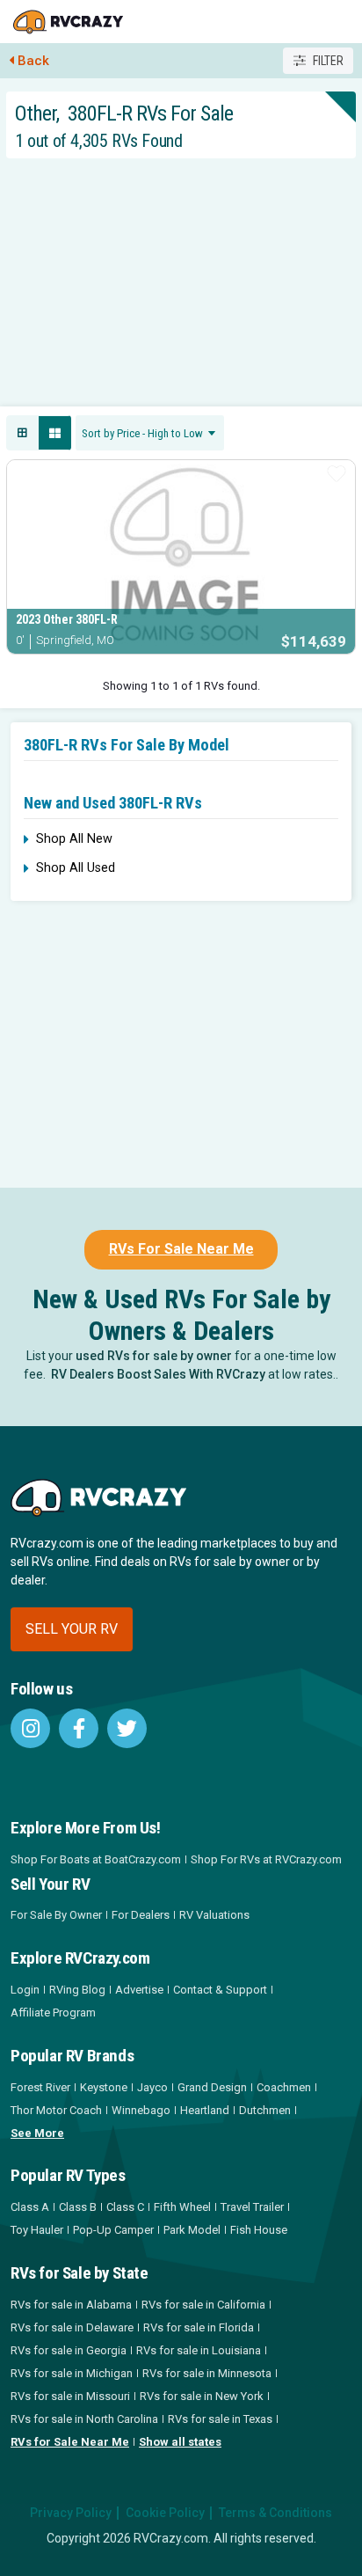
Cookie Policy (165, 2513)
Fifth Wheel (182, 2207)
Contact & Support (220, 1990)
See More (37, 2133)
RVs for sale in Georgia (69, 2350)
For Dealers (141, 1915)
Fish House (259, 2230)
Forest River (40, 2087)
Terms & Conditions (275, 2513)
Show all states (180, 2442)
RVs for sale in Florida (199, 2327)
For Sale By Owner (56, 1915)
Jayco (152, 2087)
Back (33, 61)
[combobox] (150, 433)
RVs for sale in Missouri (70, 2396)
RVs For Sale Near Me (181, 1249)
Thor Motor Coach (56, 2110)
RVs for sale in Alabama (71, 2305)
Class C (125, 2207)
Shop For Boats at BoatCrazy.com (96, 1859)
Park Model (192, 2230)
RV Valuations (214, 1915)
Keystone (104, 2087)
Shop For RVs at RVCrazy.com (266, 1859)
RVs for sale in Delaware (72, 2327)
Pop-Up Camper (113, 2230)
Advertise (139, 1990)
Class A (30, 2207)
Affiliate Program (53, 2012)
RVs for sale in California (203, 2305)
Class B (78, 2207)
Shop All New (74, 839)
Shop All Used (76, 868)
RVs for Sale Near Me (70, 2442)
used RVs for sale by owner (154, 1356)
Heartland (205, 2110)
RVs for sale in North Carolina (84, 2419)
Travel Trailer (252, 2207)
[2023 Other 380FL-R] (181, 557)
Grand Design (212, 2087)
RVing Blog (77, 1990)
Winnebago (141, 2110)
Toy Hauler (37, 2230)
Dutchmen (265, 2110)
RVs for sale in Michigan (72, 2373)
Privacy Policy (71, 2513)
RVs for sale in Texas (220, 2419)
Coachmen (284, 2087)
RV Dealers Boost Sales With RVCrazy (158, 1374)
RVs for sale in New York (202, 2396)
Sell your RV (72, 1629)
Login (25, 1990)
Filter (328, 61)
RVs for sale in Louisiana (199, 2350)
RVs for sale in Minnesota (207, 2373)
